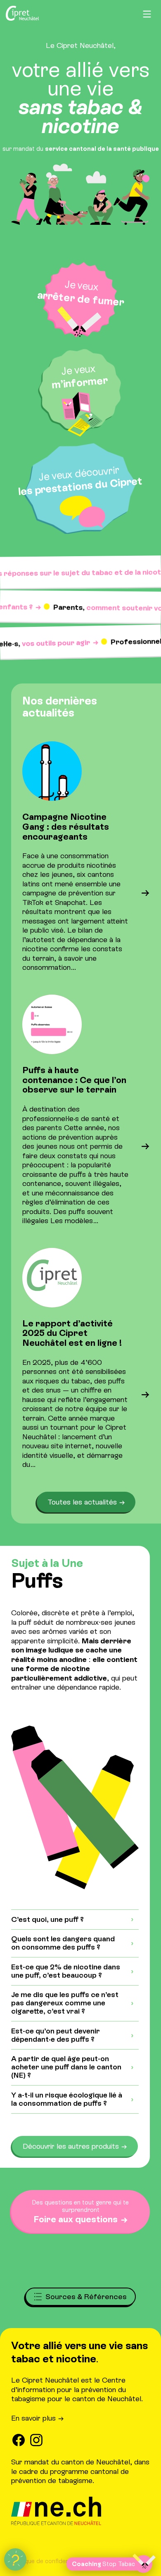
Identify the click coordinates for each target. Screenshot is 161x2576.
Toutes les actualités (82, 1502)
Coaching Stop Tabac (102, 2564)
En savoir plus (33, 2418)
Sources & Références (86, 2297)
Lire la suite (126, 922)
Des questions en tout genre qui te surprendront (80, 2212)
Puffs (37, 1580)
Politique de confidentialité (48, 2561)
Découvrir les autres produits (71, 2146)
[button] (15, 2559)
